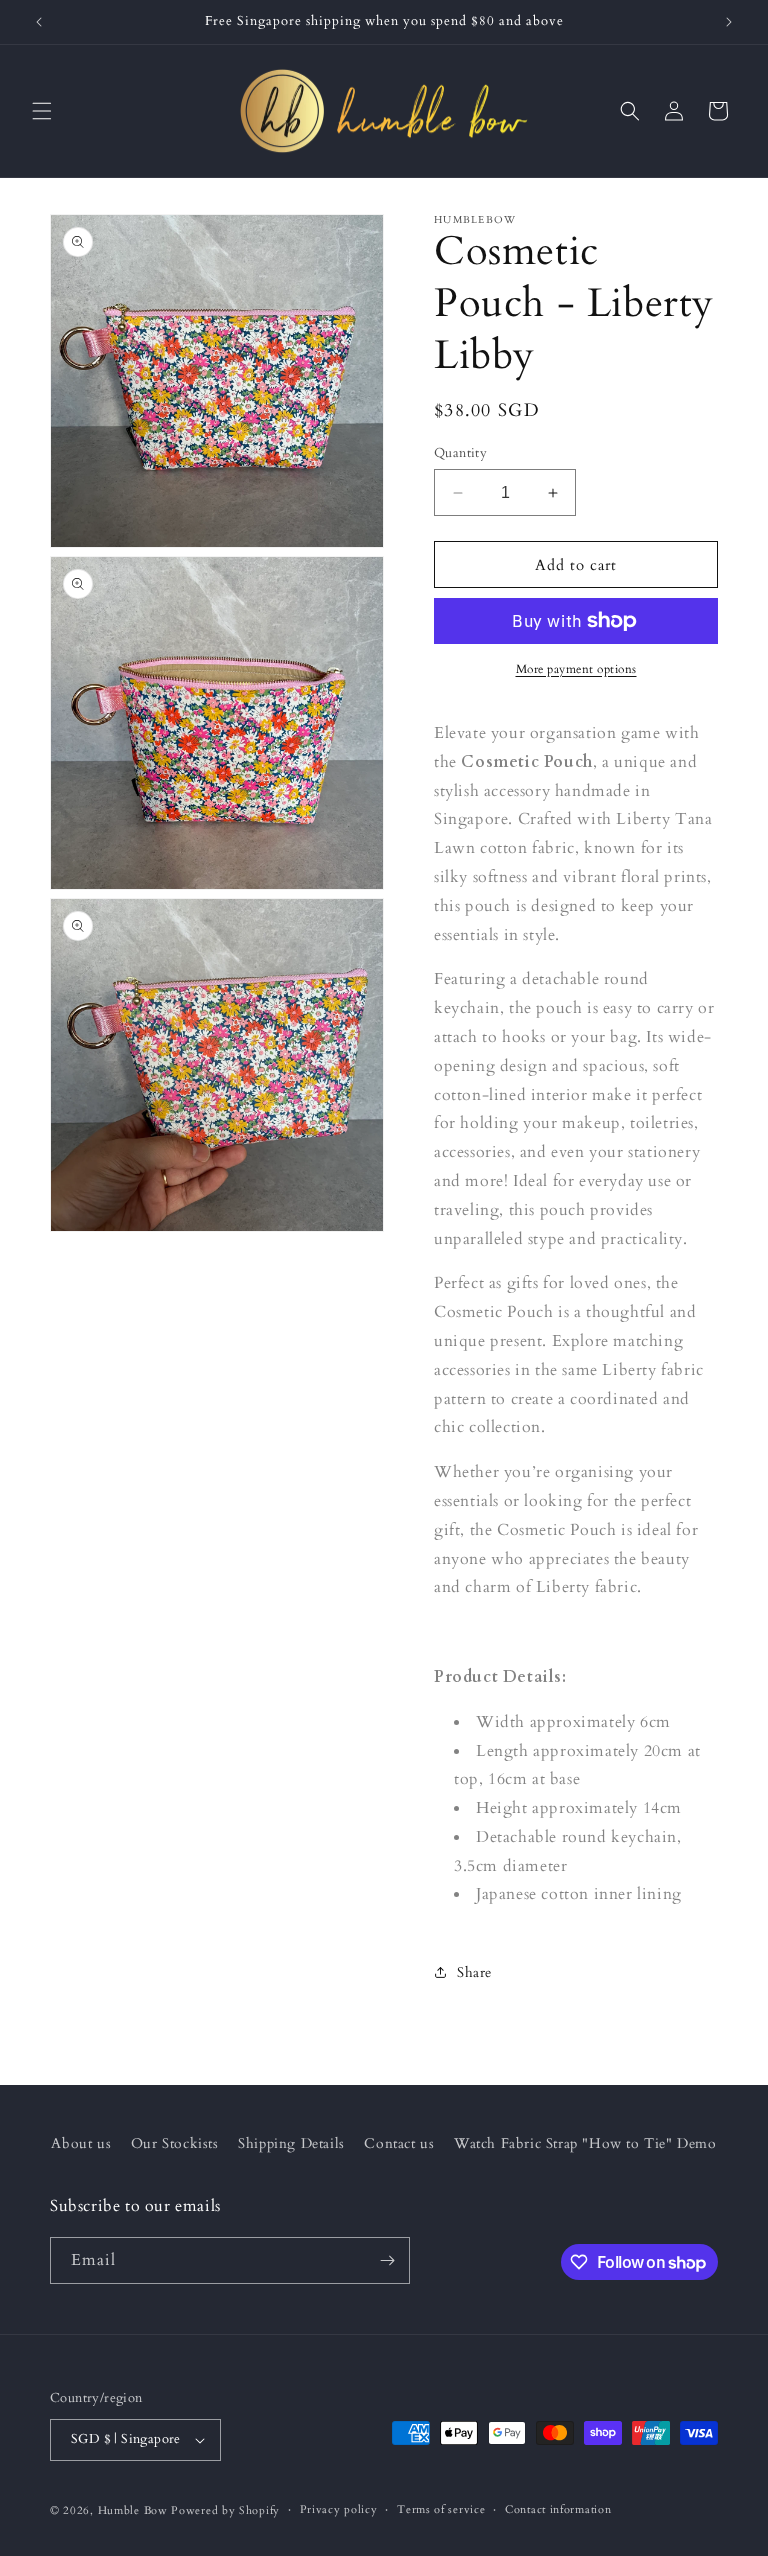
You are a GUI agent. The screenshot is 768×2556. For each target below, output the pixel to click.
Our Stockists (175, 2143)
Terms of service (441, 2509)
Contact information (558, 2509)
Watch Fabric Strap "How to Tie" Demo (585, 2143)
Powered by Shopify (225, 2510)
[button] (42, 111)
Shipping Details (291, 2143)
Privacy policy (339, 2509)
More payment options (576, 669)
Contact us (399, 2143)
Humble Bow (133, 2510)
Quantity (460, 453)
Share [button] (474, 1972)
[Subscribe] (387, 2260)
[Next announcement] (729, 22)
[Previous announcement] (39, 22)
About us (81, 2143)
